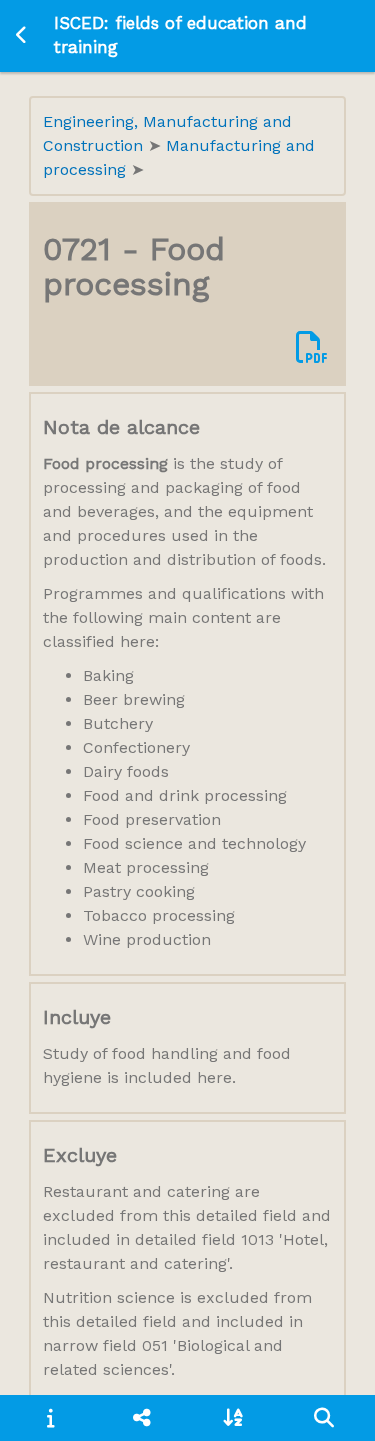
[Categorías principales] (141, 1418)
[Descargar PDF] (312, 348)
